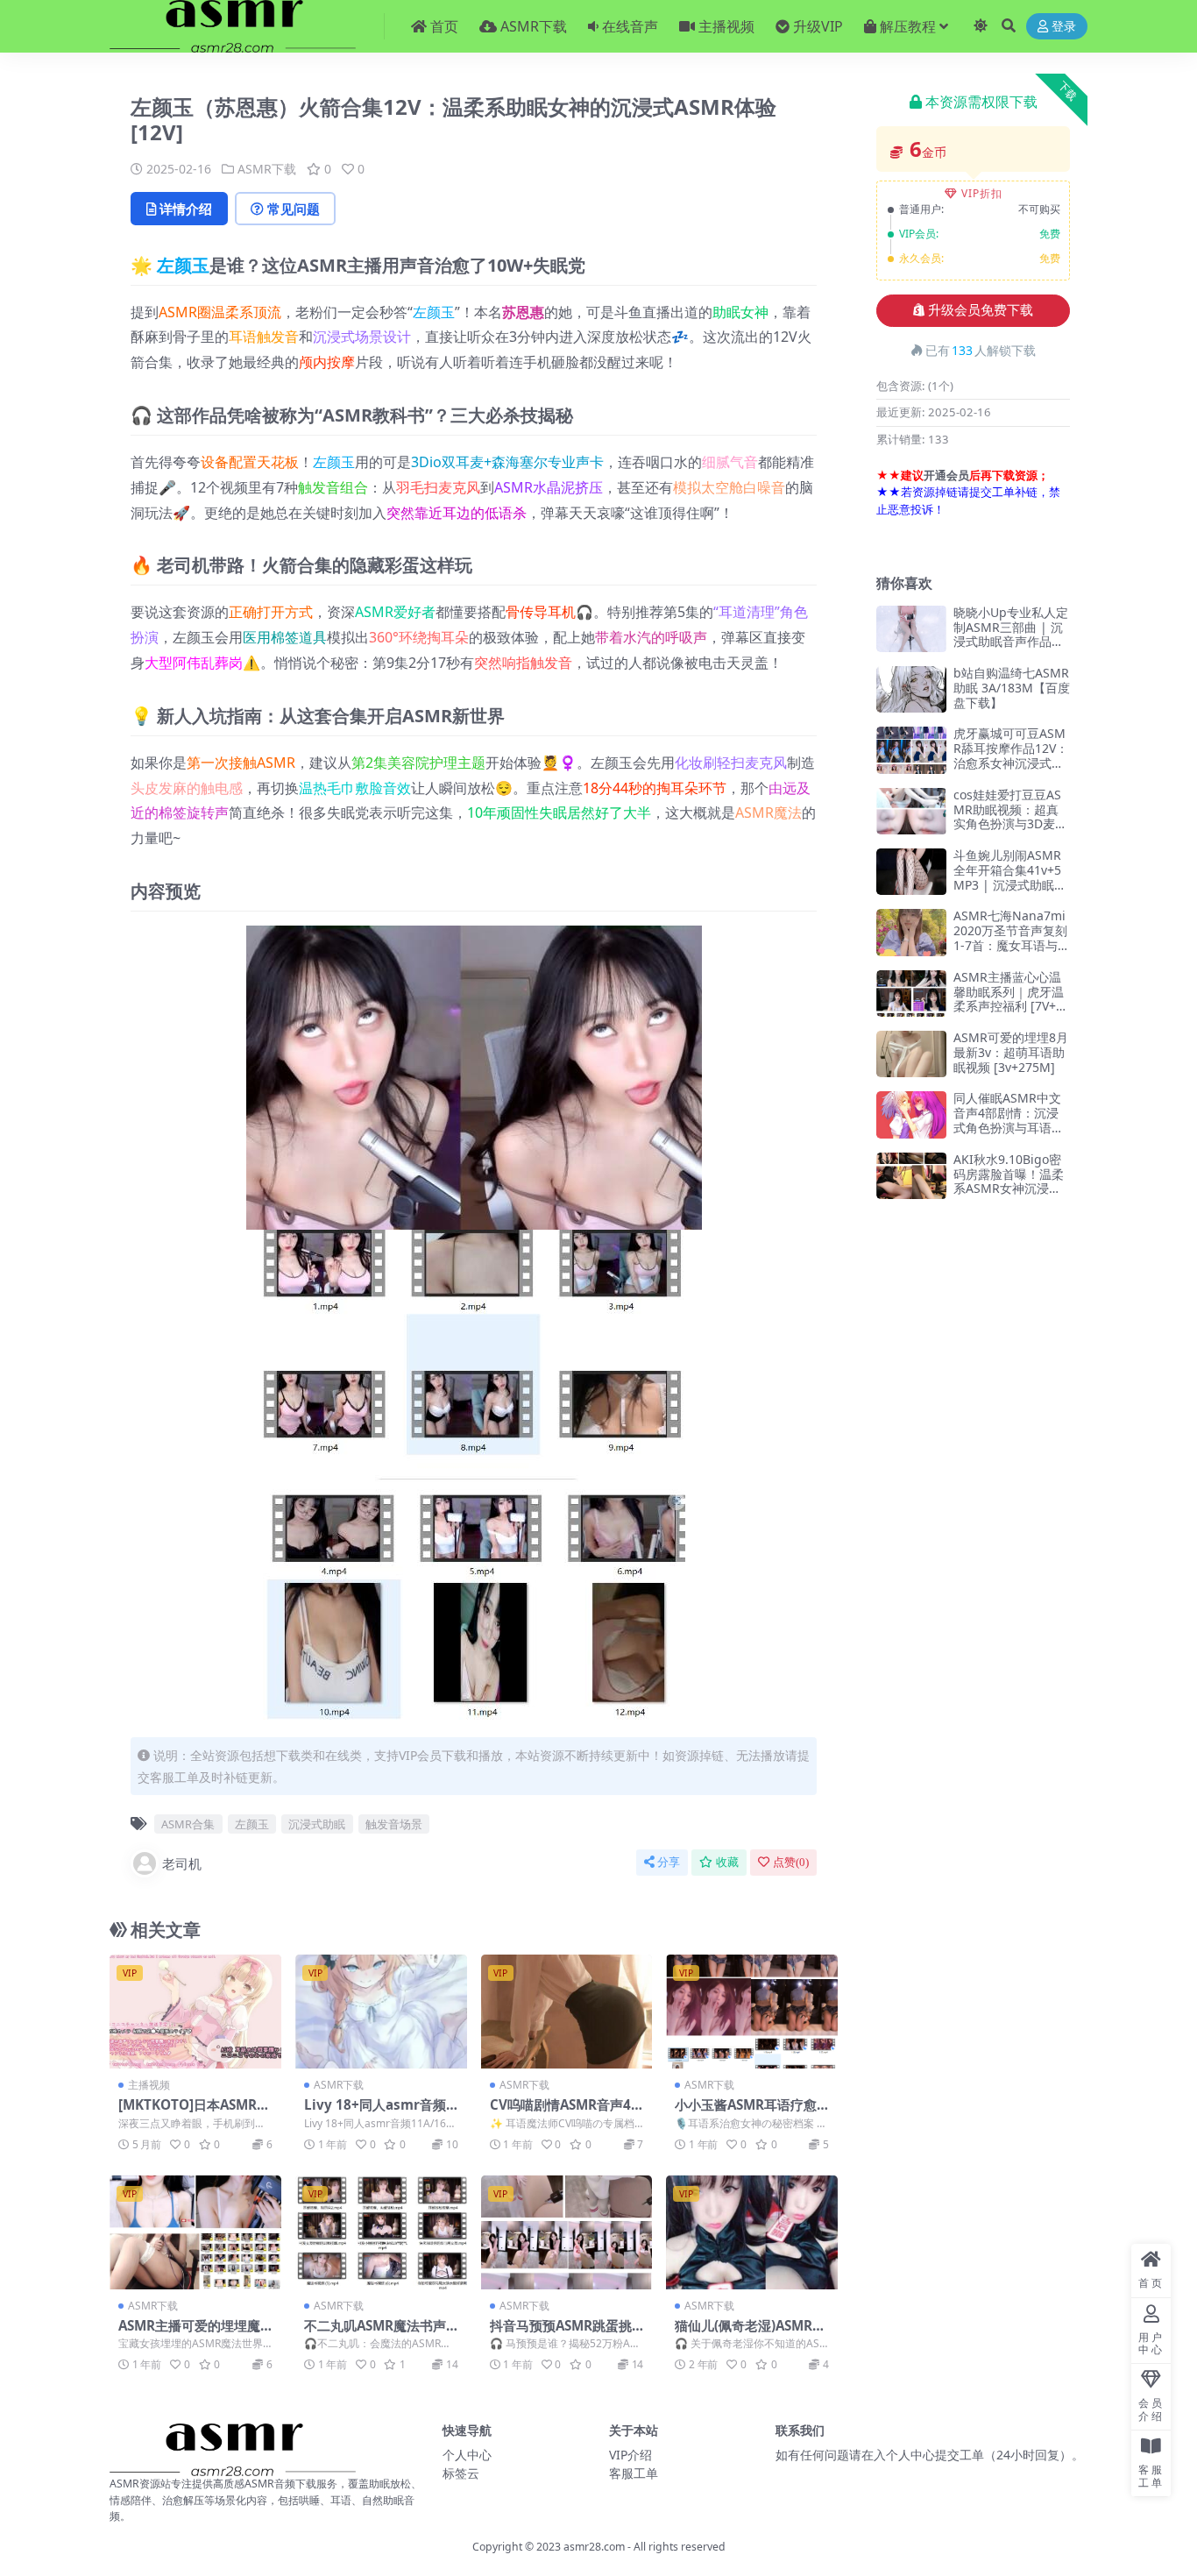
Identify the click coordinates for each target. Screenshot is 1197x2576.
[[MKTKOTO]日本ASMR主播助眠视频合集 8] (195, 2012)
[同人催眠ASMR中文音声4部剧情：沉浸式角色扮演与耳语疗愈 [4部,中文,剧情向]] (911, 1114)
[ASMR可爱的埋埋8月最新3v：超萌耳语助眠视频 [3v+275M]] (911, 1054)
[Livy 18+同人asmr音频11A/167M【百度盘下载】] (381, 2012)
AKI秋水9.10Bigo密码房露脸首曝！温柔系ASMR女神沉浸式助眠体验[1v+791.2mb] (1012, 1189)
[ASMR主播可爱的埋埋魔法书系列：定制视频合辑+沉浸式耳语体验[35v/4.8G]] (195, 2232)
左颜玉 (183, 265)
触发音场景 (394, 1824)
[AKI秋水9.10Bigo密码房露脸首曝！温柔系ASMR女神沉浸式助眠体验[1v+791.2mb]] (911, 1176)
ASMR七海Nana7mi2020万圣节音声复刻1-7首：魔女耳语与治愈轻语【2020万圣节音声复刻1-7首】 (1012, 945)
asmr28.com (594, 2547)
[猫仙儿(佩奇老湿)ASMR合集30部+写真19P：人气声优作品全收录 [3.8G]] (752, 2232)
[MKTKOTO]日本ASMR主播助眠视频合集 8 (194, 2112)
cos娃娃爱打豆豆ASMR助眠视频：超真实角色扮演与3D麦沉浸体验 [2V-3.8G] (1010, 816)
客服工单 (634, 2473)
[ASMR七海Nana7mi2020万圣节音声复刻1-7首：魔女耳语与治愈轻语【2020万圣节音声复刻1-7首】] (911, 932)
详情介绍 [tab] (186, 209)
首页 (444, 26)
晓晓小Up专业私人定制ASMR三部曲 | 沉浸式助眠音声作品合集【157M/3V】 (1011, 634)
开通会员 (946, 475)
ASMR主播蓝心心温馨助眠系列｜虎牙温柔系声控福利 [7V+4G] (1009, 999)
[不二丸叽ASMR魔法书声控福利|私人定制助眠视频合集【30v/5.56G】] (381, 2232)
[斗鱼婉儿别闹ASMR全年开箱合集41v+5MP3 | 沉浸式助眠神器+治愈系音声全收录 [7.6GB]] (911, 872)
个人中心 (467, 2455)
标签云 (461, 2473)
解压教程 (908, 26)
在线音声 (630, 26)
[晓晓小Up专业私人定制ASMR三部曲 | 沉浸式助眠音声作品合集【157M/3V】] (911, 629)
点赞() (791, 1862)
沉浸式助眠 (317, 1824)
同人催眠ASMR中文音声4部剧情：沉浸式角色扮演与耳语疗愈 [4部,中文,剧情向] (1009, 1120)
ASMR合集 (188, 1824)
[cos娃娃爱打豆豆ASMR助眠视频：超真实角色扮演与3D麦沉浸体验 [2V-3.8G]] (911, 811)
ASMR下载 (534, 26)
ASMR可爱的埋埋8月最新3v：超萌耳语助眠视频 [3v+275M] (1011, 1052)
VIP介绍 (630, 2455)
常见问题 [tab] (294, 209)
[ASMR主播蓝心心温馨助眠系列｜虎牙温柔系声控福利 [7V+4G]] (911, 993)
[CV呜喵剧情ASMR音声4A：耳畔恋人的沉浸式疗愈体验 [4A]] (567, 2012)
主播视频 (726, 26)
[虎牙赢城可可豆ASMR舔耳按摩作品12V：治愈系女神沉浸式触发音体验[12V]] (911, 750)
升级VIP (818, 26)
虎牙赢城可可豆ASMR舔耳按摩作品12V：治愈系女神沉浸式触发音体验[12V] (1011, 755)
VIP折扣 (982, 193)
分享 (669, 1862)
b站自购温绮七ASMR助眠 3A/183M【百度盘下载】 (1012, 688)
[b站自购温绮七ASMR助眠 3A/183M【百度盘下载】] (911, 689)
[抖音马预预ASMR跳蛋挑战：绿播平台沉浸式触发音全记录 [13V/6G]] (567, 2232)
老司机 (182, 1863)
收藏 (727, 1862)
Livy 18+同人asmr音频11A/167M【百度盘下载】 (379, 2112)
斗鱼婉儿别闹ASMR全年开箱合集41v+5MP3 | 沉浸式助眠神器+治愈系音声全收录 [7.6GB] (1010, 884)
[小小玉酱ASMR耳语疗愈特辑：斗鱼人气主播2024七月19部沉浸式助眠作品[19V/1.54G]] (752, 2012)
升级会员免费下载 (981, 310)
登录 (1064, 27)
